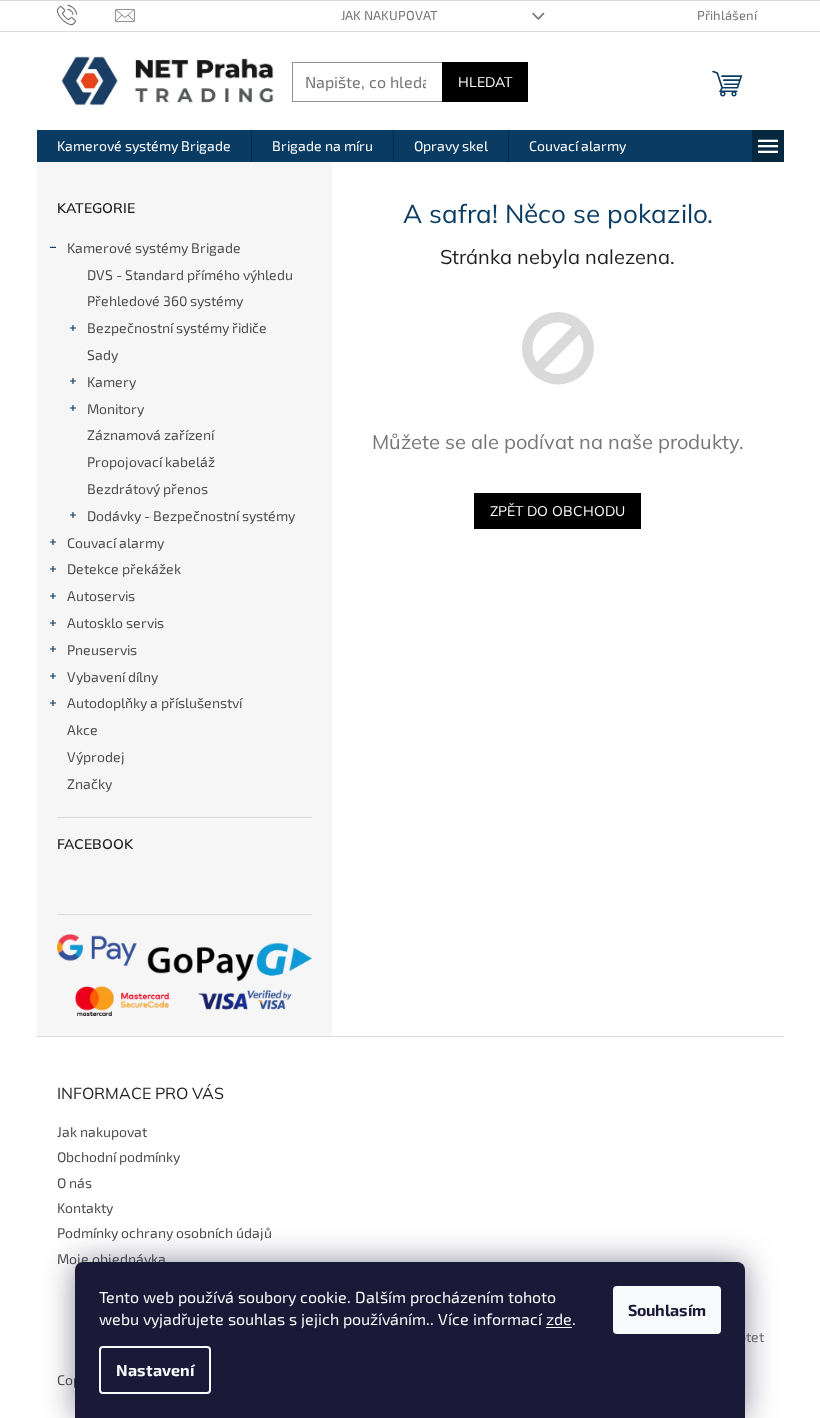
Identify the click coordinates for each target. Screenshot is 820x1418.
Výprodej (96, 756)
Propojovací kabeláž (151, 461)
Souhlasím (667, 1309)
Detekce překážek (124, 568)
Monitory (115, 408)
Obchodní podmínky (118, 1156)
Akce (82, 729)
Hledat (485, 82)
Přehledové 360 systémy (165, 300)
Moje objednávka (111, 1258)
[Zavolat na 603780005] (86, 14)
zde (559, 1318)
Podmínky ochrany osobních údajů (164, 1232)
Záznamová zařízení (150, 434)
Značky (89, 783)
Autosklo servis (115, 622)
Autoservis (101, 595)
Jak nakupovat (389, 15)
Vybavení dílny (112, 676)
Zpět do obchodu (557, 511)
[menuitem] (144, 146)
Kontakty (85, 1207)
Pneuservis (102, 649)
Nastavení (155, 1369)
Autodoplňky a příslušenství (154, 702)
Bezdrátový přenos (147, 488)
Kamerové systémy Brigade (154, 247)
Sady (102, 354)
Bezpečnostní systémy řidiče (177, 327)
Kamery (111, 381)
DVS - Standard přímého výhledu (190, 274)
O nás (74, 1182)
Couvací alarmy (115, 542)
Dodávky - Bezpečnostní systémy (191, 515)
